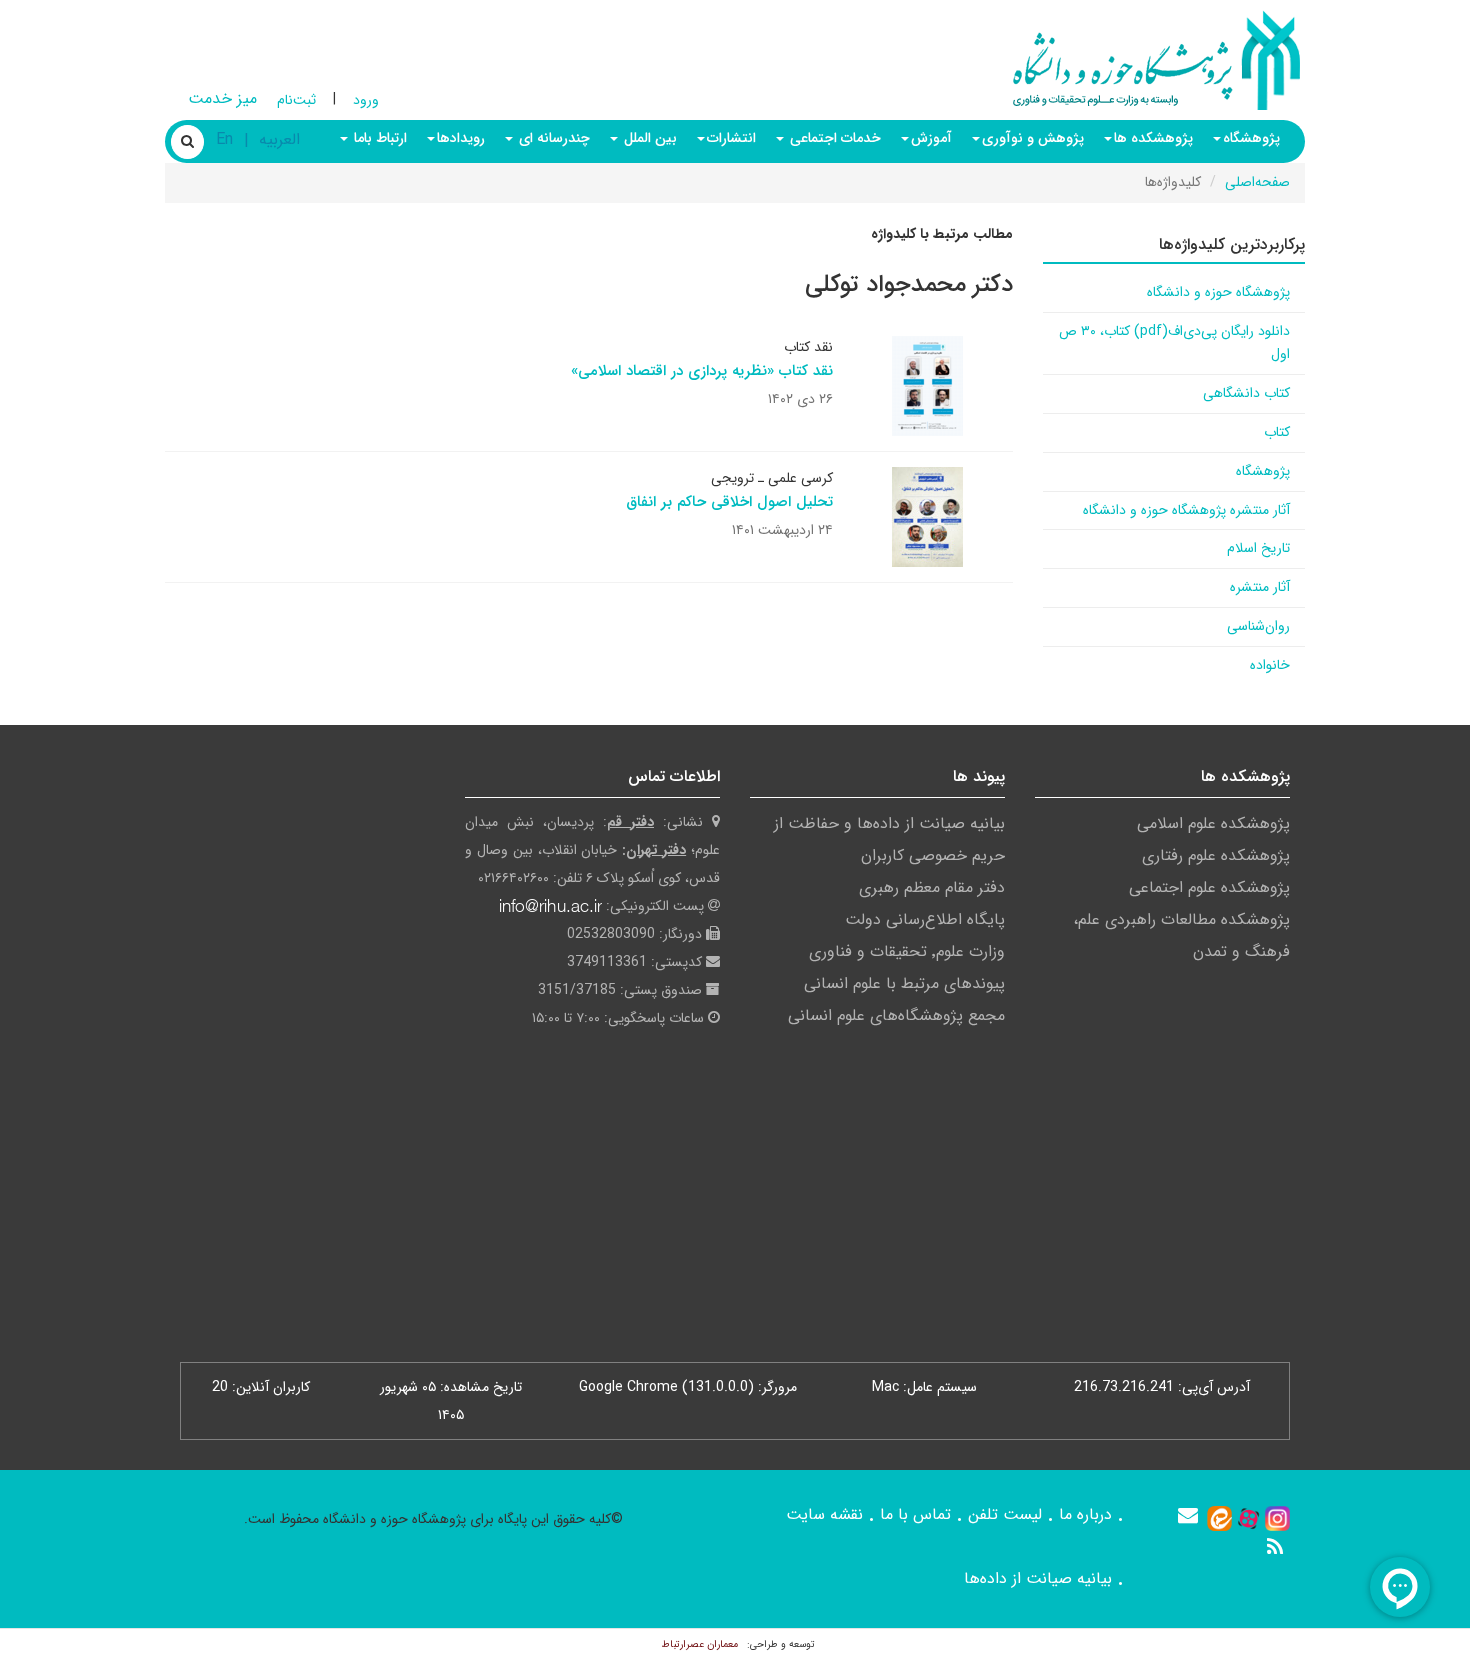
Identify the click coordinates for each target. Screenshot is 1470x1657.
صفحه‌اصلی (1257, 182)
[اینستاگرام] (1277, 1518)
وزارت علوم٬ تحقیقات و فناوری (907, 951)
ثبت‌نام (296, 100)
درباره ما (1085, 1514)
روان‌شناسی (1258, 626)
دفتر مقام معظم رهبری (932, 887)
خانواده (1270, 665)
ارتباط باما (378, 138)
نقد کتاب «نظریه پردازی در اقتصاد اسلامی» (702, 371)
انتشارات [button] (731, 138)
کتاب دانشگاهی (1246, 393)
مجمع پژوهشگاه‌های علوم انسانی (896, 1015)
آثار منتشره (1260, 587)
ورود (366, 100)
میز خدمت (222, 98)
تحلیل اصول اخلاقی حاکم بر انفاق (729, 502)
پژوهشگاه (1263, 471)
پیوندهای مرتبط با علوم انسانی (904, 983)
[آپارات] (1248, 1518)
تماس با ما (915, 1514)
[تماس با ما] (1188, 1515)
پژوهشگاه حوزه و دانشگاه (1218, 292)
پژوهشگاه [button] (1251, 138)
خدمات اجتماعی (833, 138)
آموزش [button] (931, 138)
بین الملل (648, 138)
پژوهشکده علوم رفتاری (1216, 855)
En (224, 139)
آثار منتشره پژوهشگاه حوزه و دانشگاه (1186, 510)
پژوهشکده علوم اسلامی (1213, 823)
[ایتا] (1219, 1518)
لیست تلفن (1005, 1514)
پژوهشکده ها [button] (1153, 138)
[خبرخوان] (1275, 1547)
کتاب (1277, 432)
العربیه (279, 139)
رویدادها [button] (461, 138)
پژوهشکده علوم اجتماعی (1209, 887)
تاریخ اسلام (1258, 548)
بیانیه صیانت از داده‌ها (1038, 1578)
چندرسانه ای (552, 138)
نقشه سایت (824, 1514)
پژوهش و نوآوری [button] (1033, 138)
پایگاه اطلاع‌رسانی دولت (925, 919)
